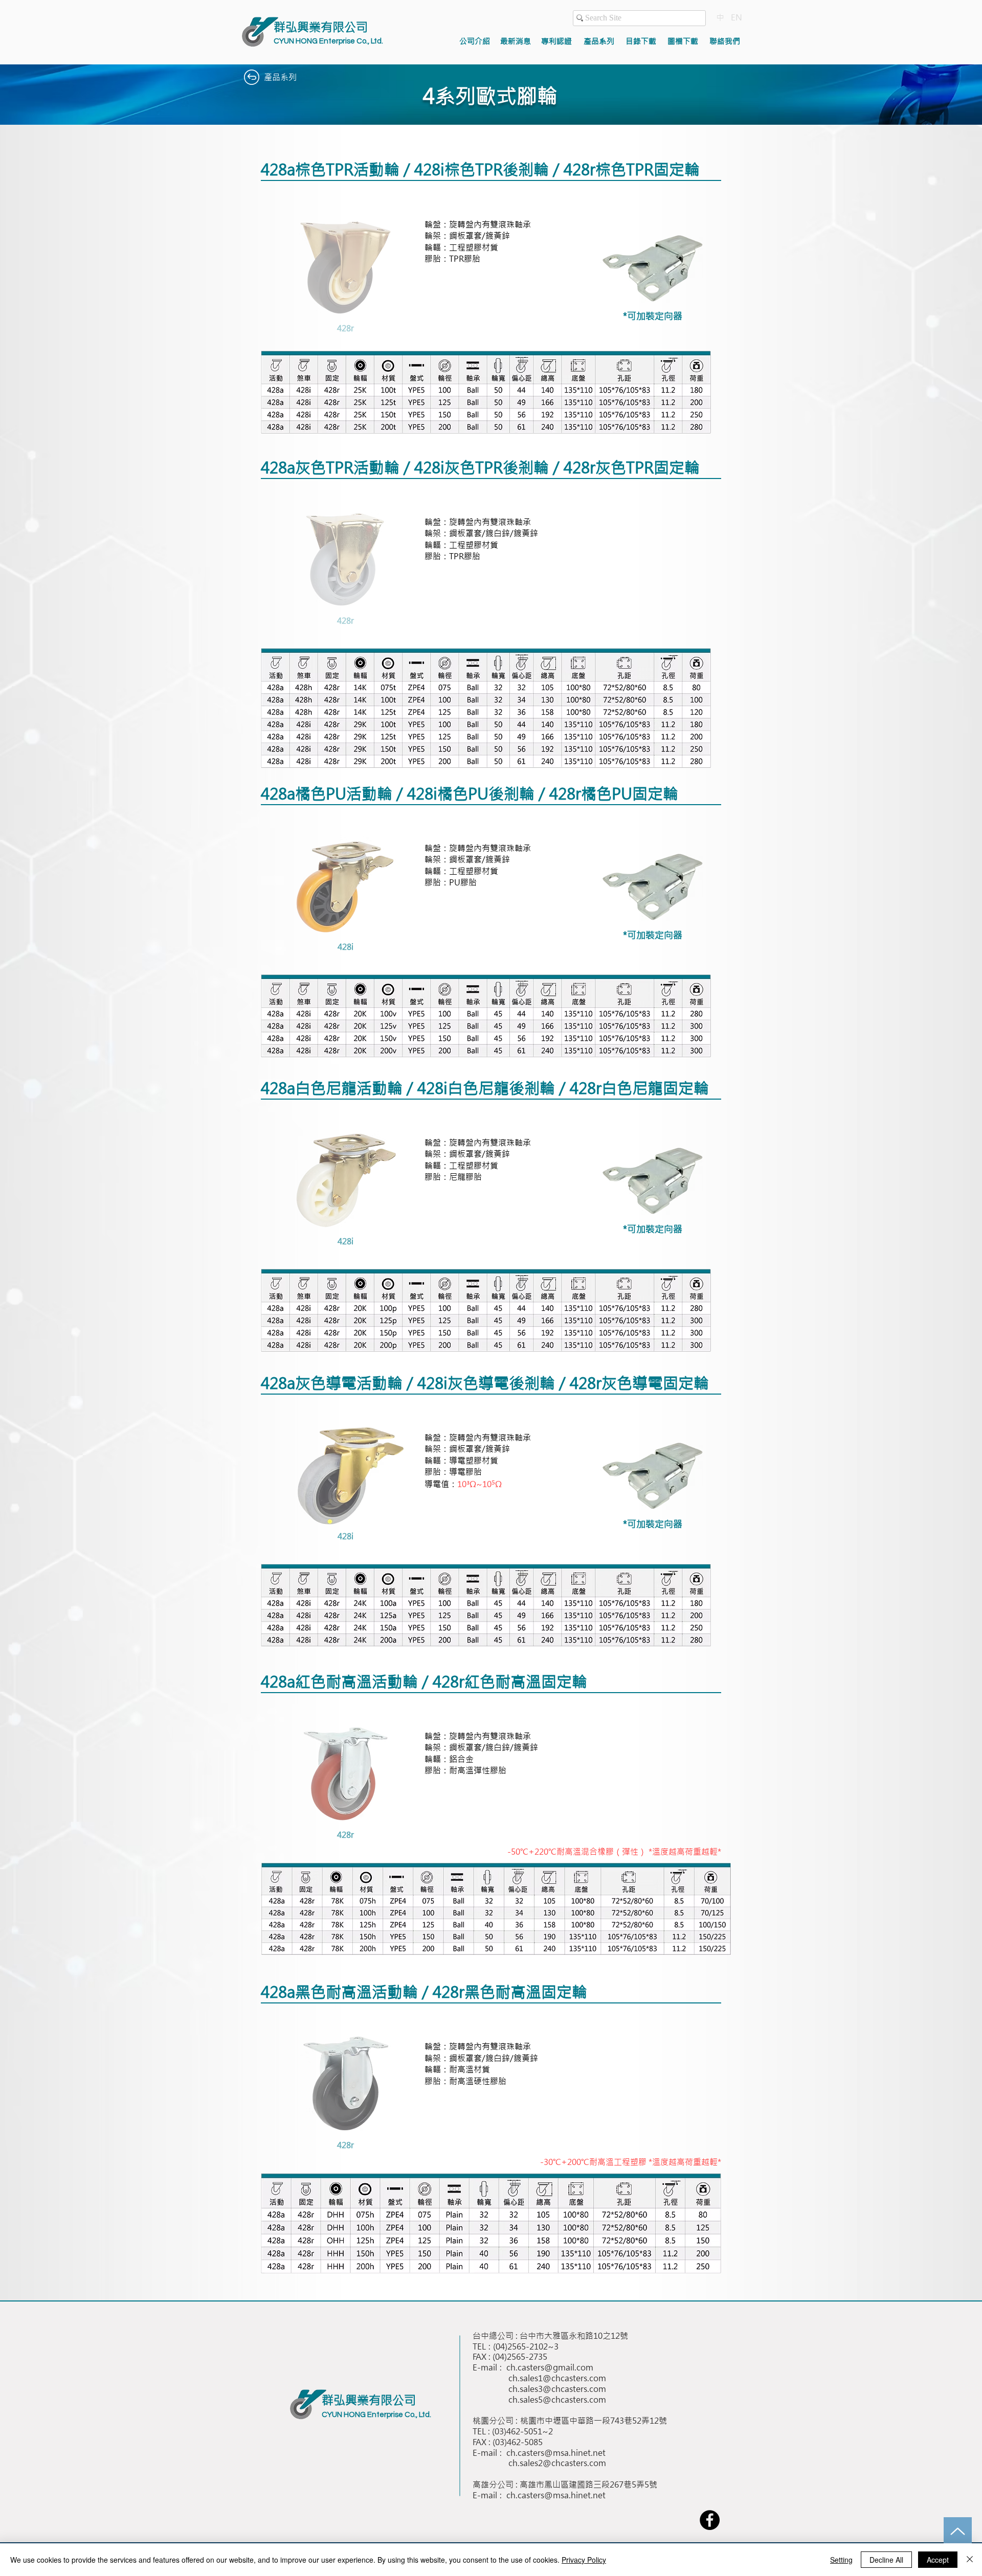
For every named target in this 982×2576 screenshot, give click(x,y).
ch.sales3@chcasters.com (557, 2389)
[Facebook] (710, 2520)
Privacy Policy (584, 2560)
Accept (938, 2560)
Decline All (886, 2560)
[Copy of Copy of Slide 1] (358, 948)
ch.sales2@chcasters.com (557, 2463)
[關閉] (970, 2560)
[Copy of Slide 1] (344, 329)
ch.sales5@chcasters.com (557, 2400)
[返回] (280, 277)
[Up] (958, 2531)
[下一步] (410, 277)
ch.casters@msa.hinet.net (556, 2453)
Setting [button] (841, 2560)
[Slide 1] (333, 329)
